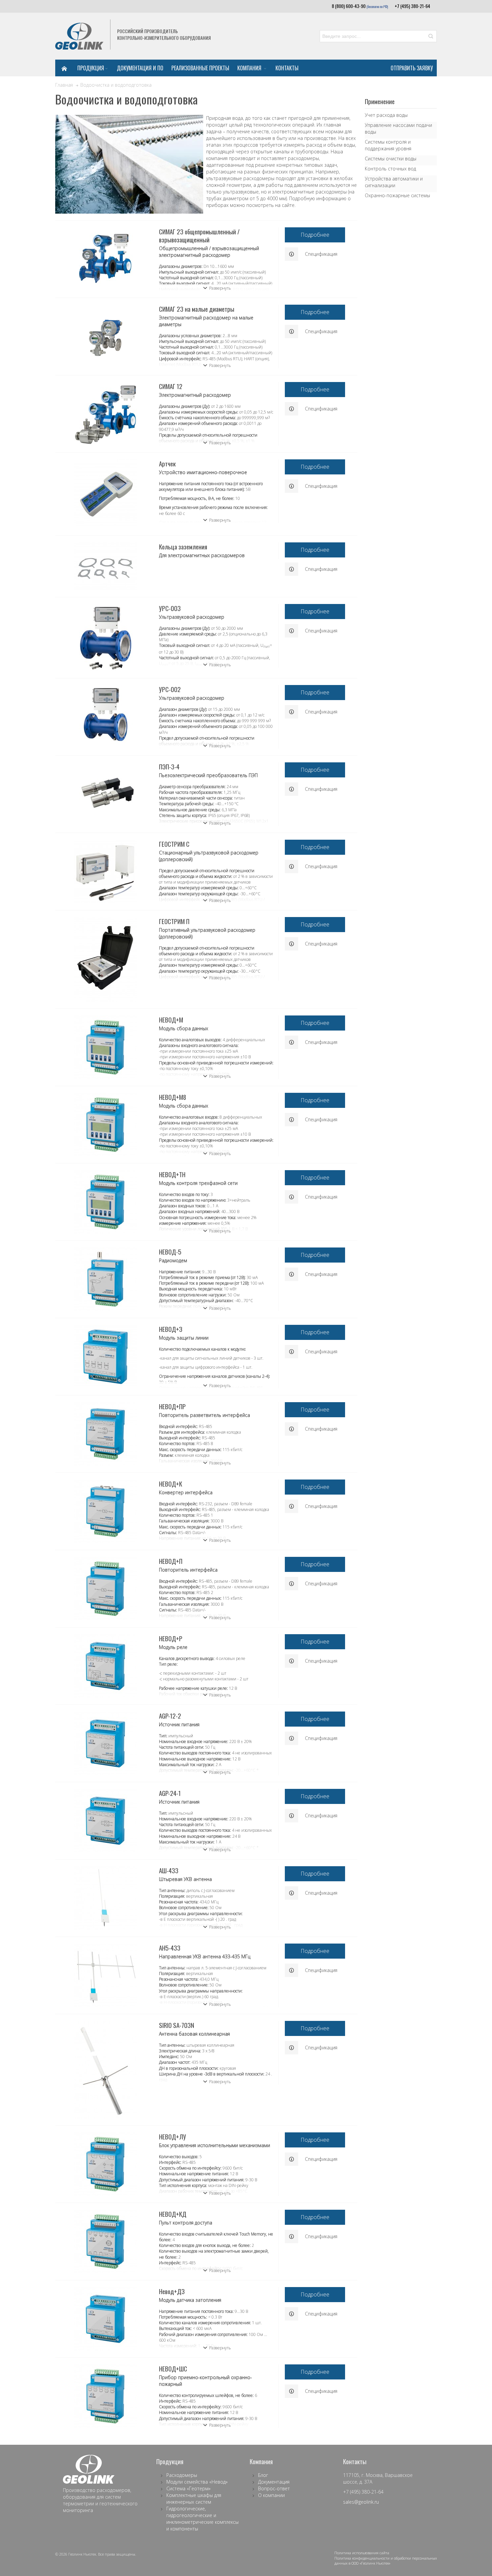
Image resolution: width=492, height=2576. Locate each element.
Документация (274, 2482)
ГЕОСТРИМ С (174, 844)
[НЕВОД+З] (105, 1357)
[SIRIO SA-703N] (105, 2070)
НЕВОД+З (171, 1329)
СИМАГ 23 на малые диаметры (197, 309)
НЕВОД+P (171, 1638)
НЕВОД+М (171, 1019)
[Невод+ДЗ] (105, 2319)
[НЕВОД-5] (105, 1279)
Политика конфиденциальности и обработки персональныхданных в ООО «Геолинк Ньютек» (386, 2561)
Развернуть (220, 288)
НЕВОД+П (171, 1561)
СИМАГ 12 (171, 386)
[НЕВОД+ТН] (105, 1202)
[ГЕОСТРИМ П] (105, 959)
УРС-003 (170, 608)
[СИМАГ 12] (105, 414)
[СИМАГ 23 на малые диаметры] (105, 336)
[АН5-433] (105, 1975)
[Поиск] (431, 36)
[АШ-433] (105, 1898)
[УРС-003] (105, 638)
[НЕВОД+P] (105, 1666)
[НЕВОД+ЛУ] (105, 2164)
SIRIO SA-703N (177, 2025)
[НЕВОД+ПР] (105, 1434)
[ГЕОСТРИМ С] (105, 872)
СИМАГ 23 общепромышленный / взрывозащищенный (199, 235)
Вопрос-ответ (274, 2488)
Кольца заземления (183, 546)
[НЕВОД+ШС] (105, 2396)
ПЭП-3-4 (169, 766)
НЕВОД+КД (173, 2214)
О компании (271, 2495)
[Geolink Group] (79, 36)
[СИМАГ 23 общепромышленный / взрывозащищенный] (105, 259)
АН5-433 (170, 1948)
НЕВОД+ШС (173, 2368)
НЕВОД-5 (170, 1252)
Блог (263, 2475)
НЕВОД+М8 (173, 1097)
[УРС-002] (105, 714)
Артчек (167, 463)
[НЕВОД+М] (105, 1047)
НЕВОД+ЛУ (173, 2136)
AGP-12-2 (170, 1716)
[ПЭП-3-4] (105, 787)
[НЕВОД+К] (105, 1511)
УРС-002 (170, 689)
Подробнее (315, 235)
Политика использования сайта (362, 2553)
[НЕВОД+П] (105, 1589)
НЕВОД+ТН (172, 1174)
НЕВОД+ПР (172, 1406)
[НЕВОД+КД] (105, 2242)
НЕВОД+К (171, 1484)
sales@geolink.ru (361, 2502)
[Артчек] (105, 494)
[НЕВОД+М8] (105, 1125)
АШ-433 (169, 1870)
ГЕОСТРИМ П (174, 921)
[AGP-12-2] (105, 1743)
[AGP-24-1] (105, 1821)
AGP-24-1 (170, 1793)
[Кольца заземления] (105, 566)
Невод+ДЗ (172, 2291)
